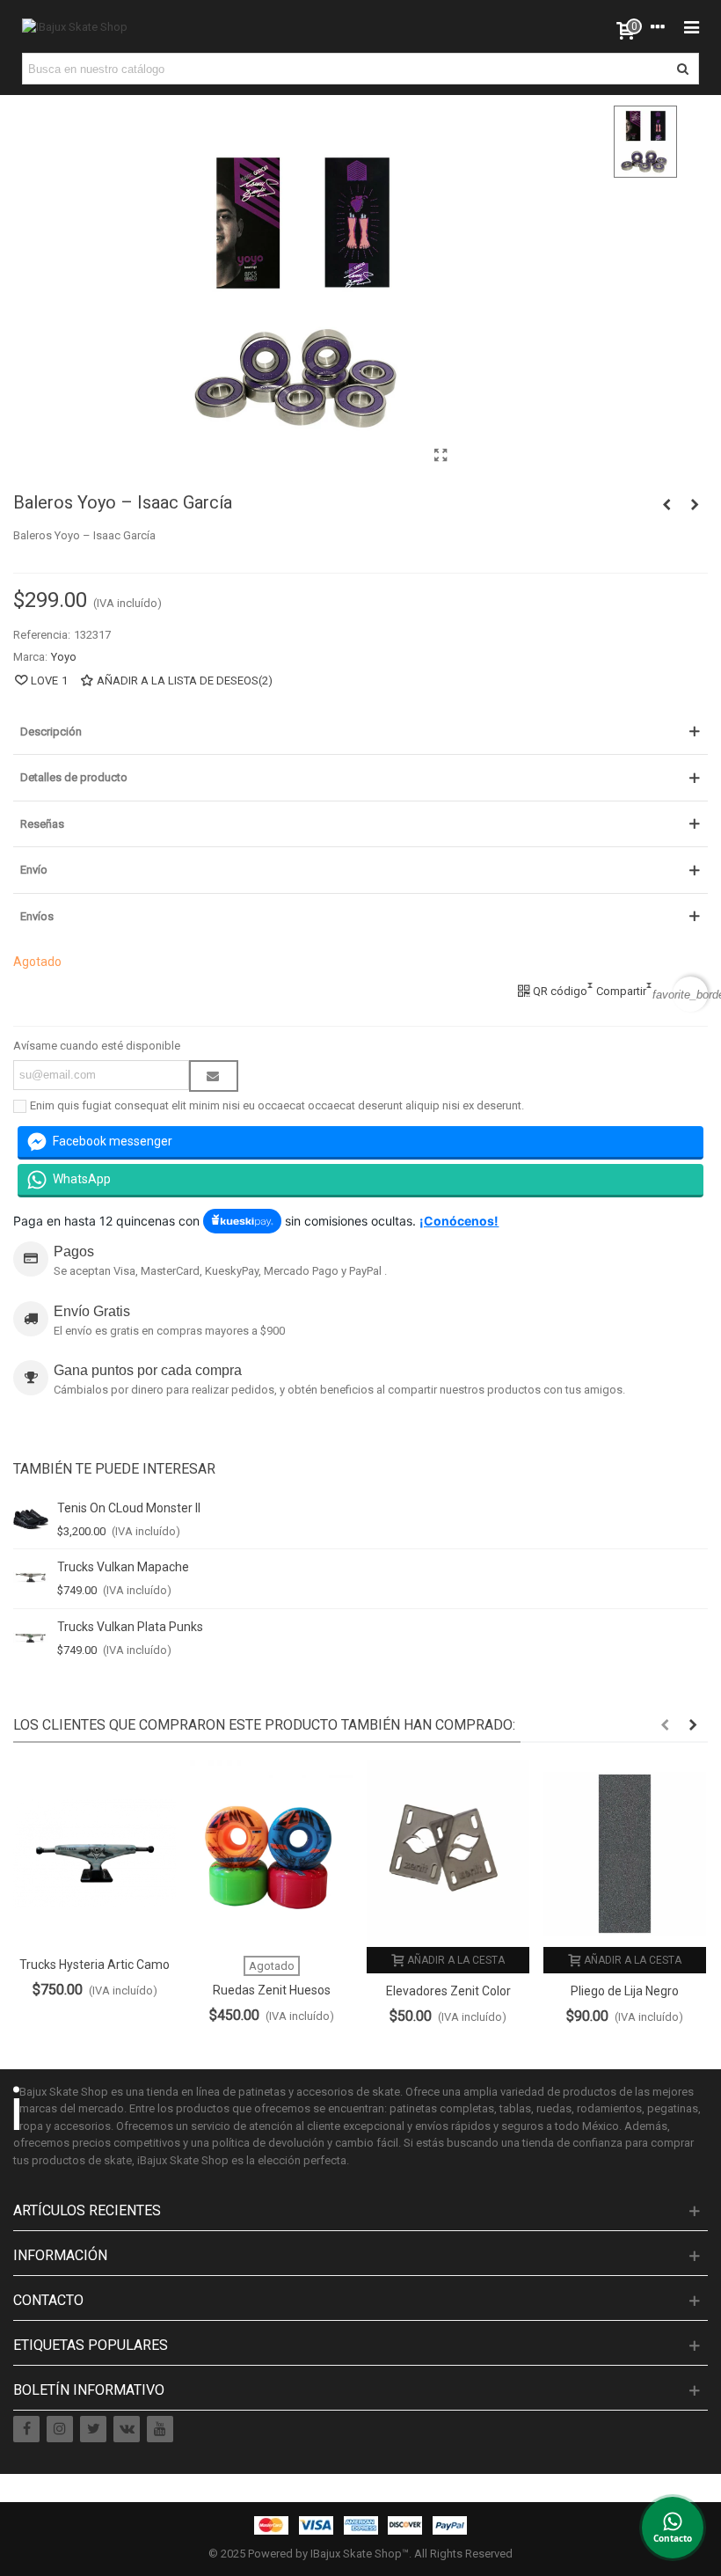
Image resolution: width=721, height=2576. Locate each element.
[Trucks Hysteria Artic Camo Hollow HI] (95, 1853)
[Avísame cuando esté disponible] (214, 1076)
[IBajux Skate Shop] (75, 26)
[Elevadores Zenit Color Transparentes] (448, 1853)
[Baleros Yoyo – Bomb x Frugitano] (666, 505)
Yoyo (64, 657)
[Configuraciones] (658, 26)
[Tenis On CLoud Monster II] (31, 1519)
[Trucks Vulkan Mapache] (31, 1578)
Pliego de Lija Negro (625, 1991)
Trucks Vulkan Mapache (123, 1567)
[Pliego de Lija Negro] (625, 1853)
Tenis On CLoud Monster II (129, 1508)
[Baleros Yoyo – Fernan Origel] (695, 505)
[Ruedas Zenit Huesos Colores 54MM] (271, 1853)
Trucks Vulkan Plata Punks (130, 1627)
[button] (665, 1725)
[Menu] (691, 26)
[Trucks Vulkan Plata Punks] (31, 1638)
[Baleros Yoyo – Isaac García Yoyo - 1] (441, 456)
